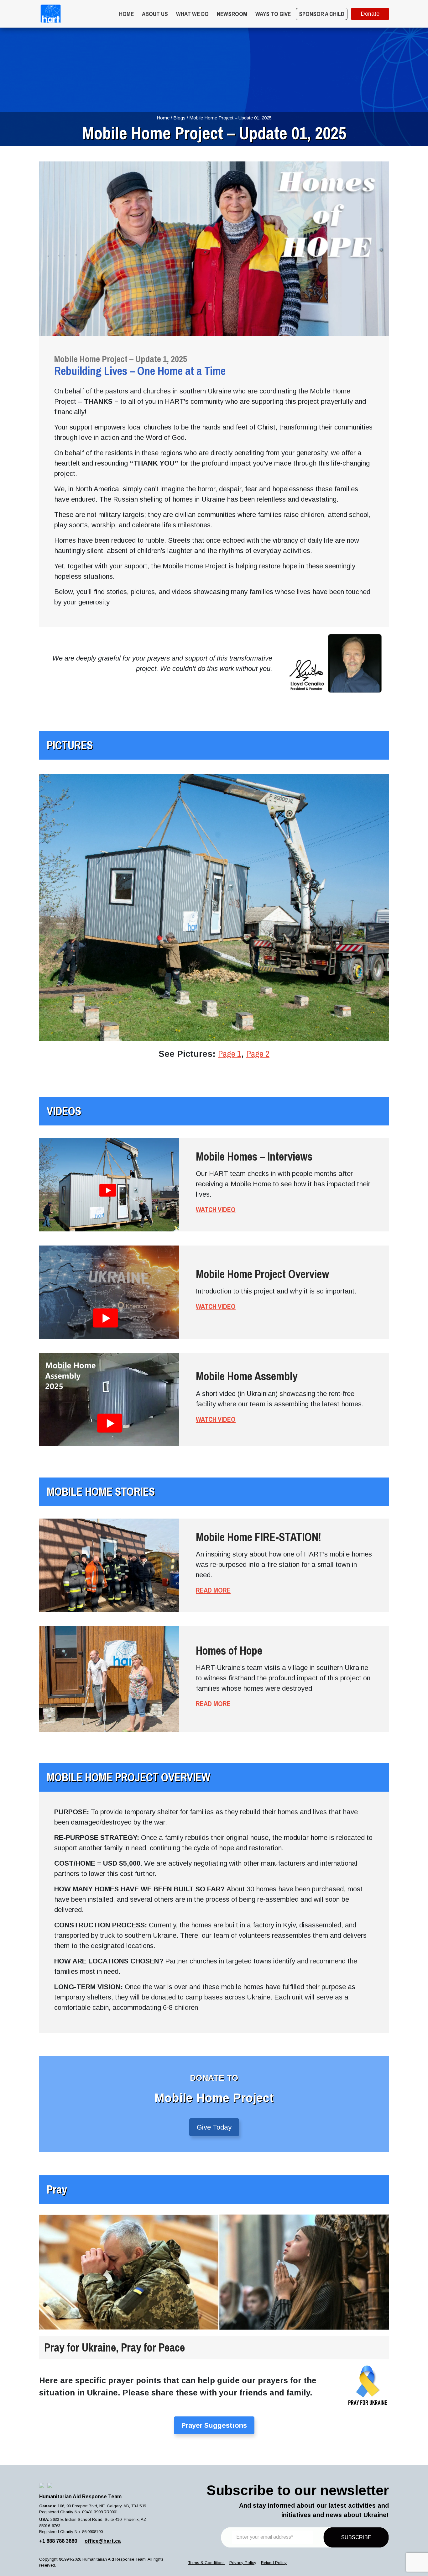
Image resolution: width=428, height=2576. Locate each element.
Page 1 (230, 1054)
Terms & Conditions (206, 2563)
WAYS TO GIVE (273, 14)
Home (126, 14)
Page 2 (258, 1054)
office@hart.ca (103, 2541)
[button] (214, 2127)
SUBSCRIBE (356, 2537)
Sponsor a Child (322, 14)
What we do (192, 14)
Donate (370, 14)
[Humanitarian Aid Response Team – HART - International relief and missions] (51, 14)
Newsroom (232, 14)
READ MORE (213, 1590)
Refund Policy (274, 2563)
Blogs (179, 118)
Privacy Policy (243, 2563)
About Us (155, 14)
